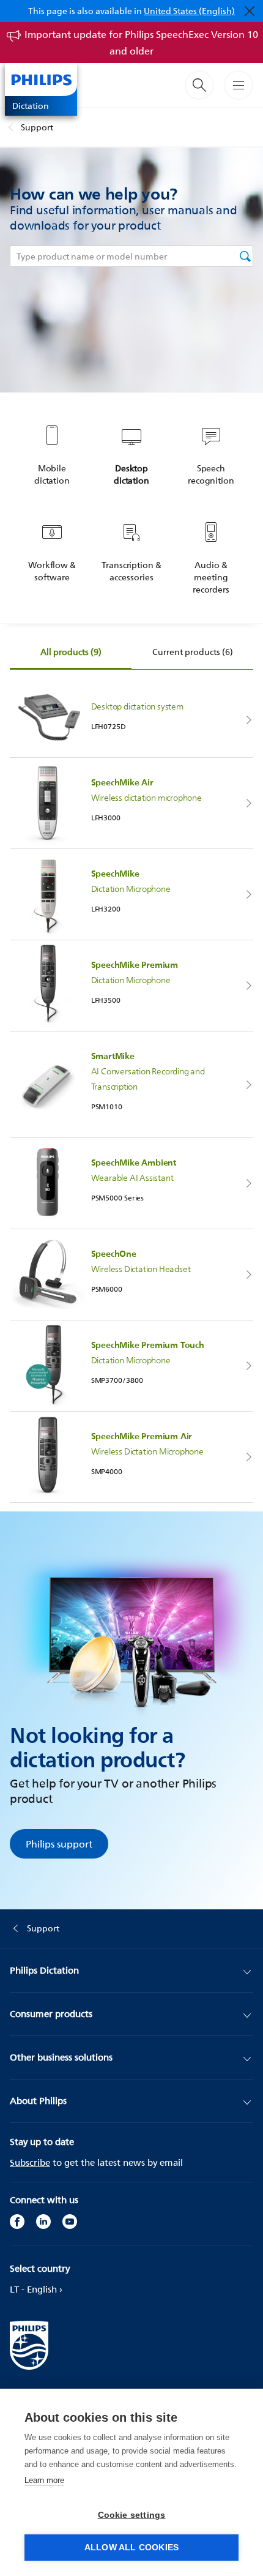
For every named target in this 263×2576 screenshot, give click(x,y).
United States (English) (189, 11)
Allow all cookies (131, 2548)
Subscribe (30, 2162)
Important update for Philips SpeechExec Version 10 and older (141, 43)
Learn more (44, 2480)
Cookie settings (132, 2515)
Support (37, 127)
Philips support (59, 1844)
